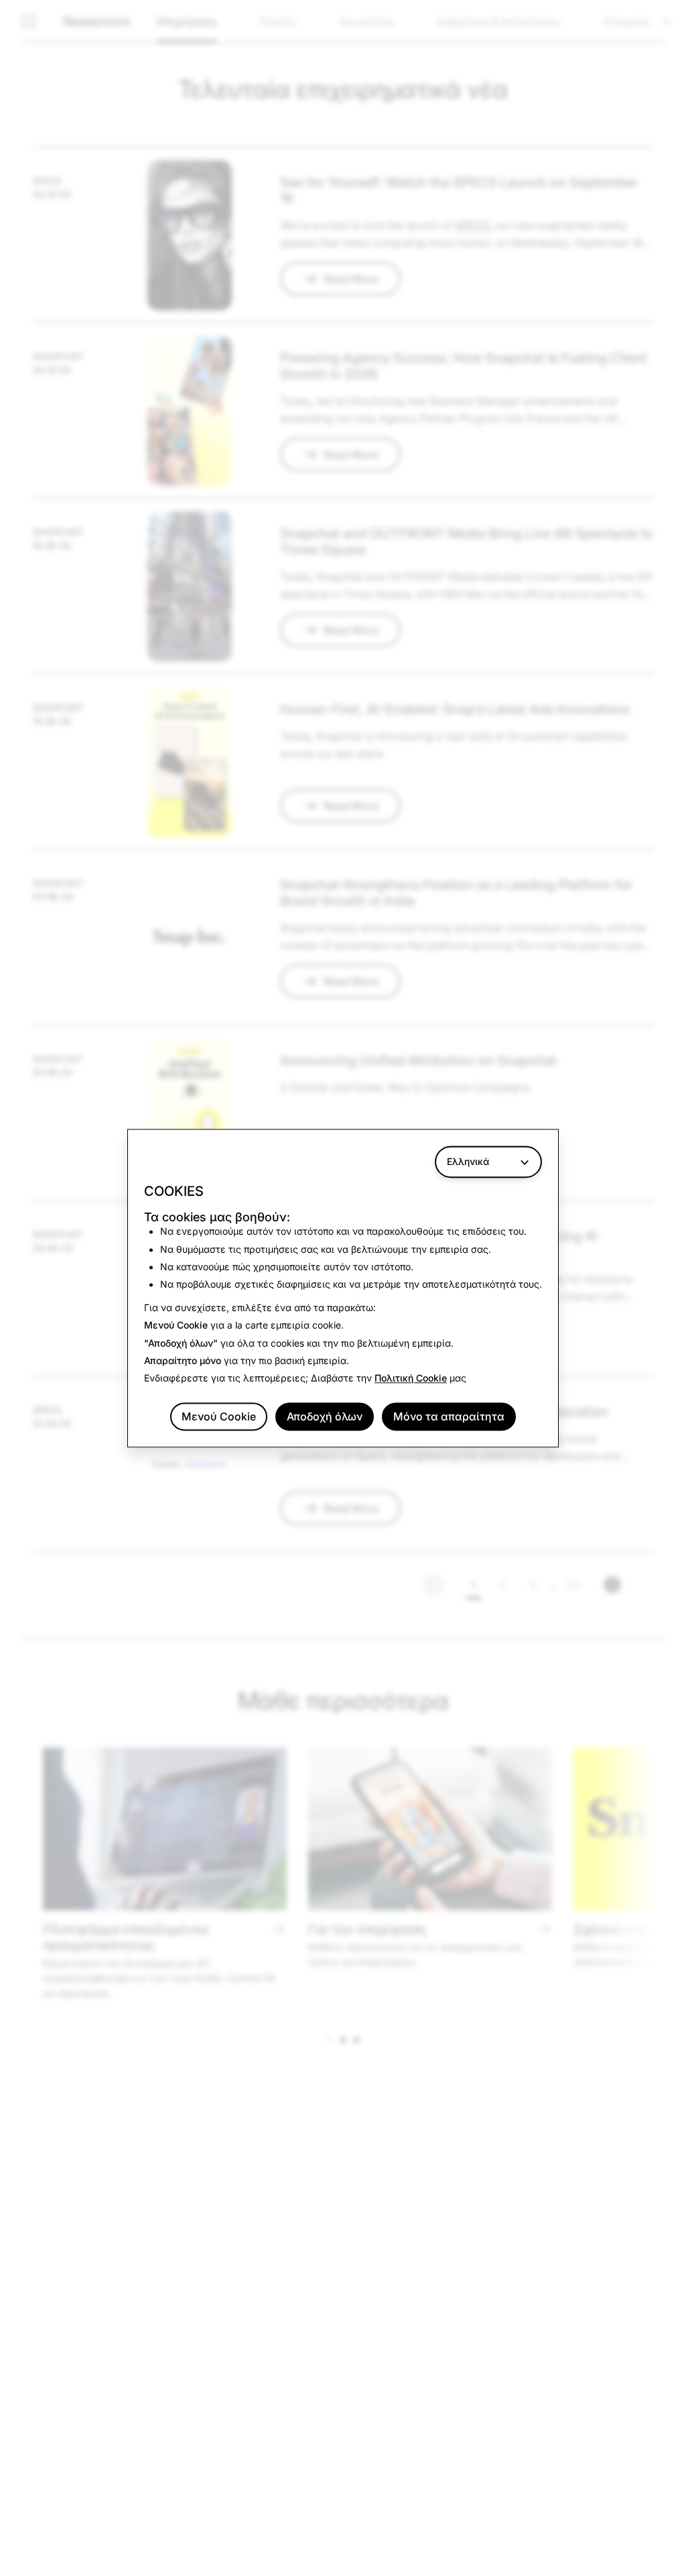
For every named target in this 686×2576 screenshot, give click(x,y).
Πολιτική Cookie (411, 1378)
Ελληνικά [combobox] (468, 1161)
